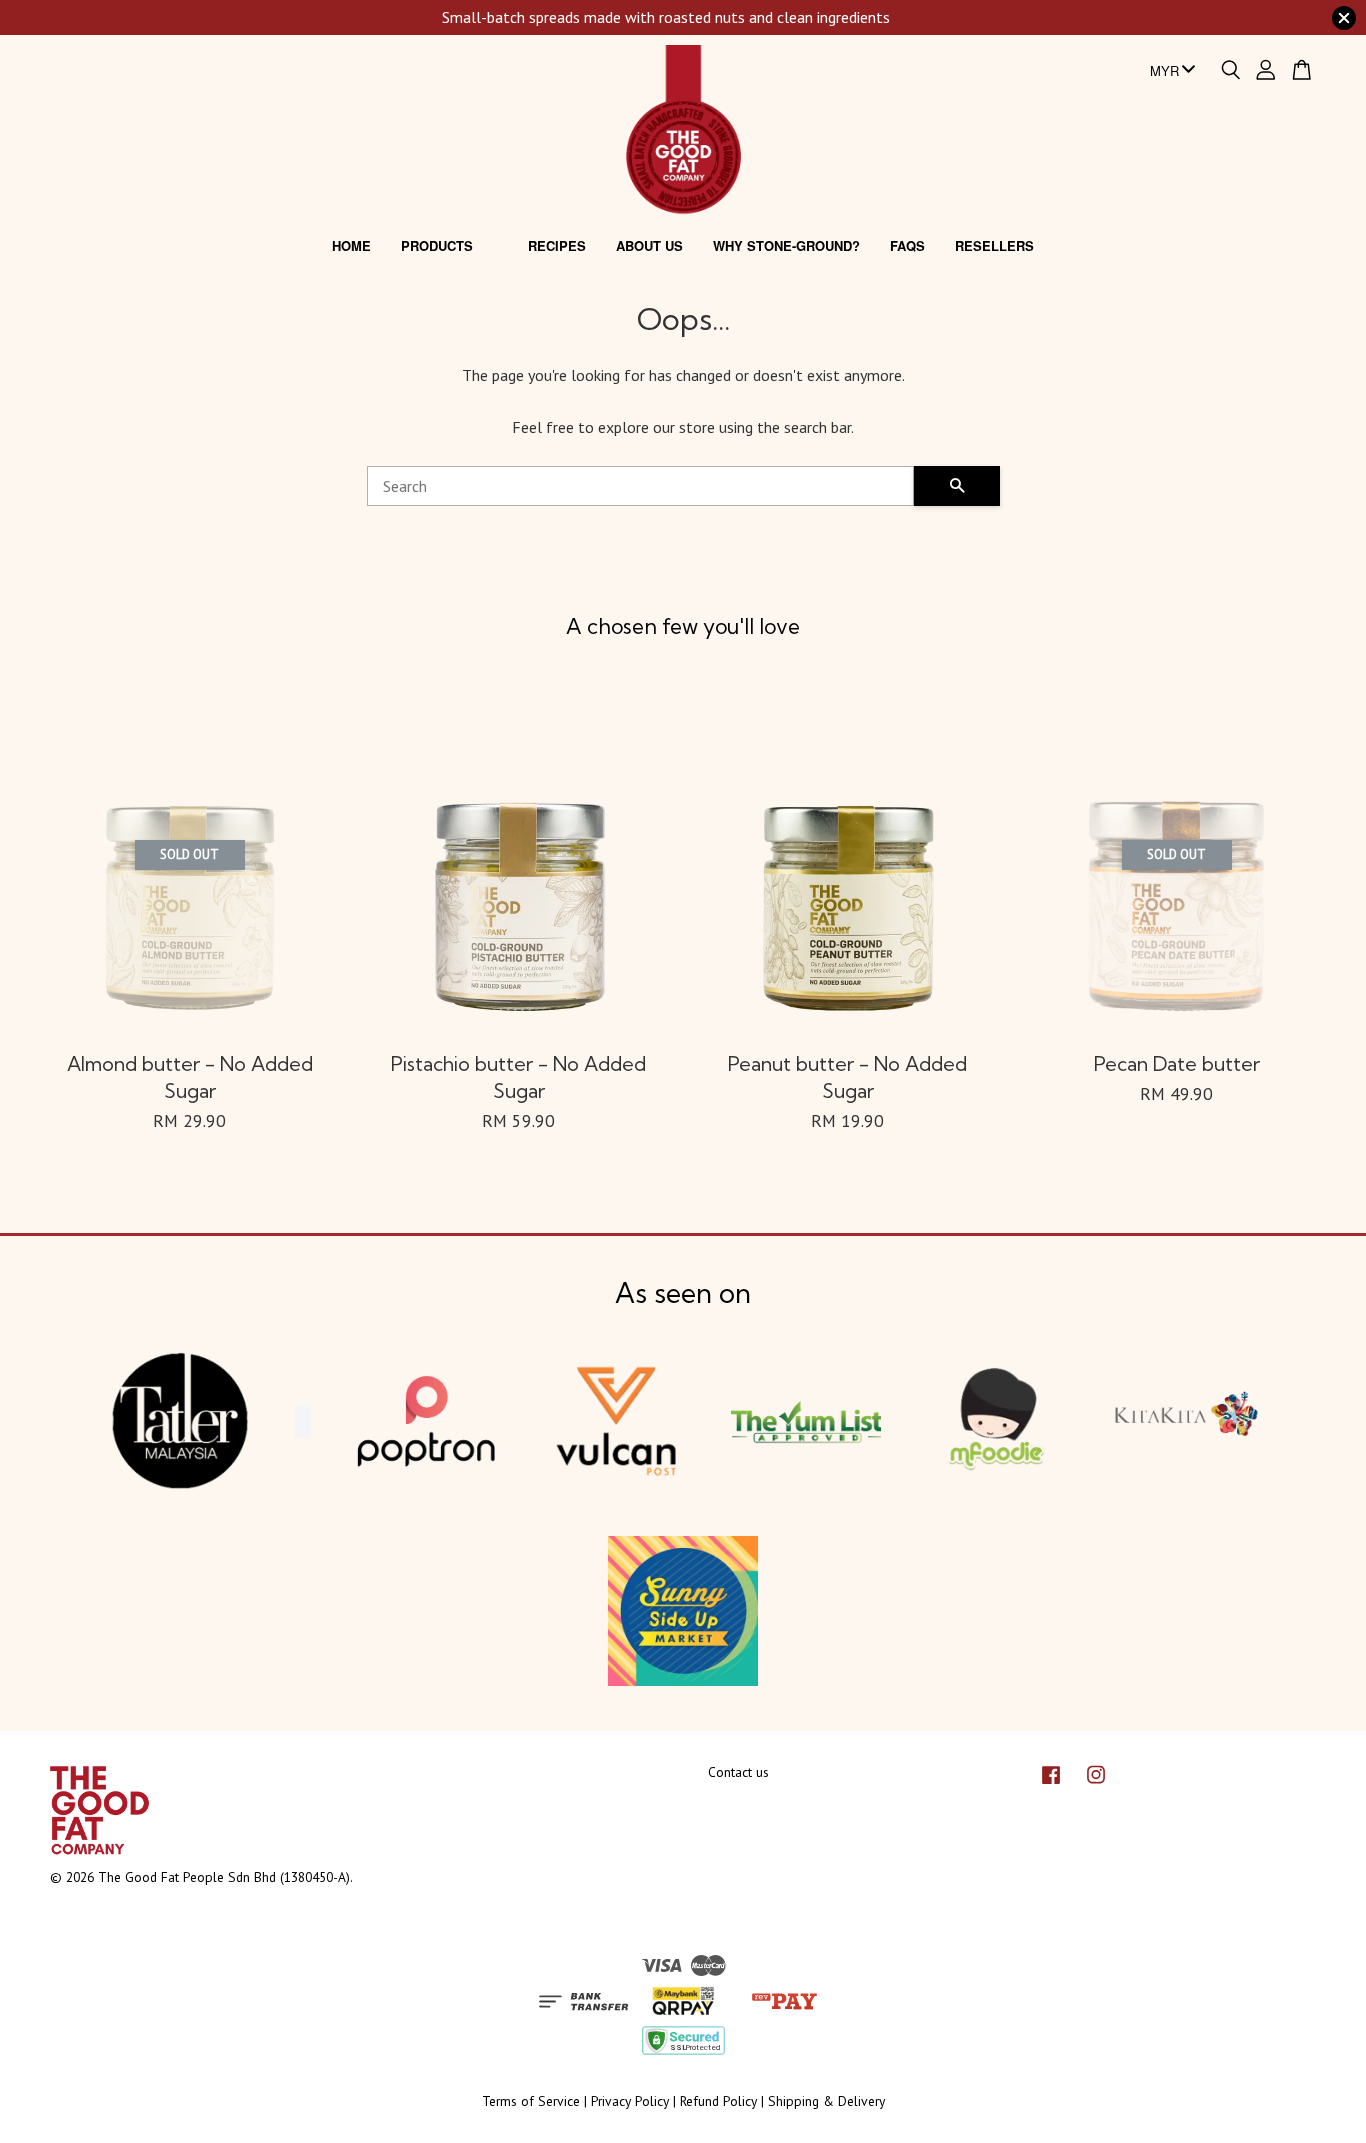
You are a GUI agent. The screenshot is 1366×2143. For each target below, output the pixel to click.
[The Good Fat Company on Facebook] (1051, 1784)
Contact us (738, 1772)
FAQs (907, 245)
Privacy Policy (630, 2101)
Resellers (994, 245)
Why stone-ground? (786, 245)
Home (351, 245)
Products (437, 245)
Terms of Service (531, 2101)
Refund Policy (718, 2101)
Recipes (557, 245)
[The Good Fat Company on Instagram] (1096, 1784)
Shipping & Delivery (826, 2101)
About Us (649, 245)
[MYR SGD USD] (1168, 71)
